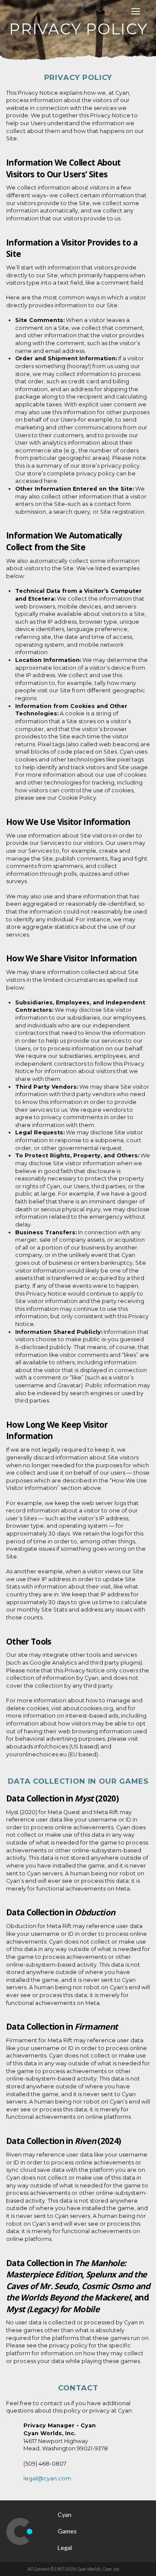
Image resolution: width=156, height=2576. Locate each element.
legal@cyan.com (47, 2478)
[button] (136, 11)
